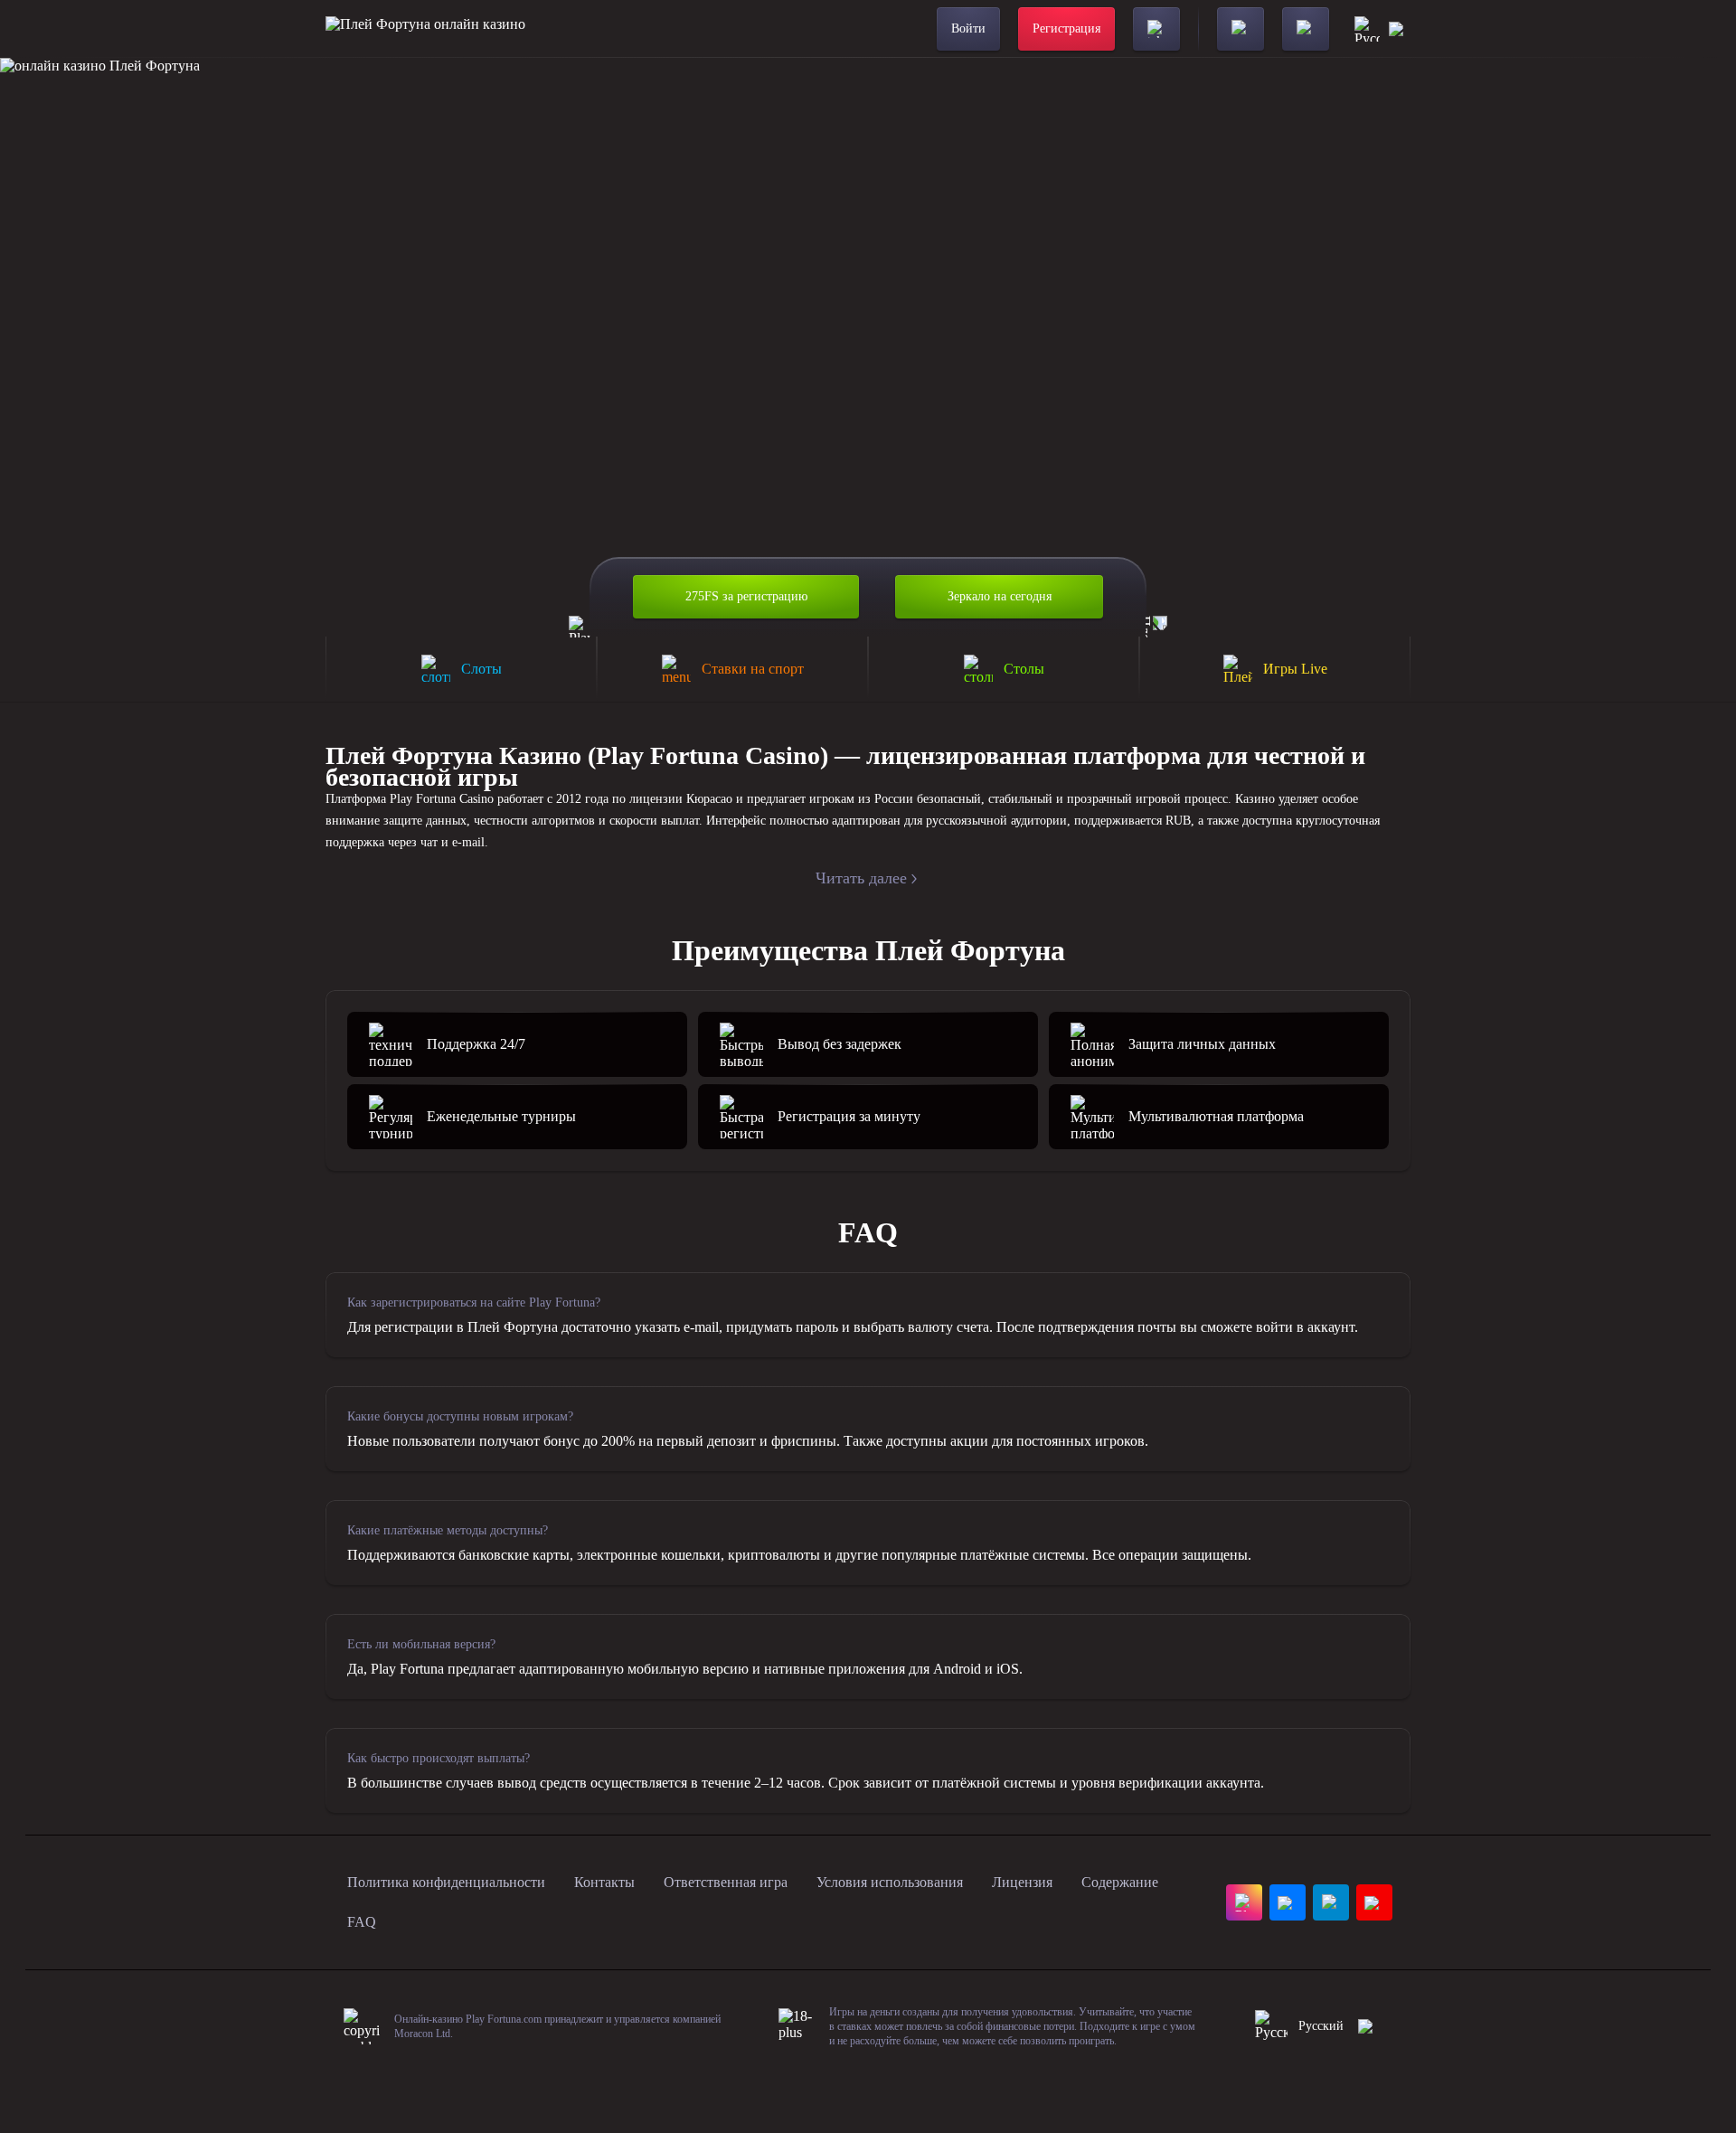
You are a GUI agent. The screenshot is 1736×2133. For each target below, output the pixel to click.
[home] (425, 29)
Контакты (604, 1882)
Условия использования (890, 1882)
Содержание (1120, 1882)
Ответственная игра (726, 1882)
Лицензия (1022, 1882)
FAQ (362, 1922)
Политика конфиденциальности (446, 1882)
